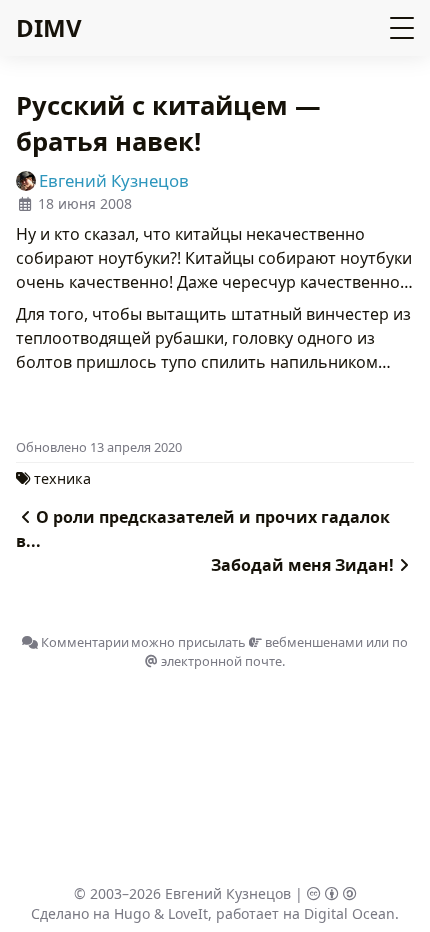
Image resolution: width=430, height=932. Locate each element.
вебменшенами (312, 642)
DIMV (49, 27)
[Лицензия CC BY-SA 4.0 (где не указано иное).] (332, 893)
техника (62, 478)
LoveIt (188, 913)
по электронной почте (283, 651)
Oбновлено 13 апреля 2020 (99, 447)
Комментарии (83, 642)
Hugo (132, 913)
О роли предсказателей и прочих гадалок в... (203, 529)
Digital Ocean (349, 913)
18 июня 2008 (85, 203)
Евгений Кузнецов (228, 893)
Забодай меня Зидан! (302, 565)
